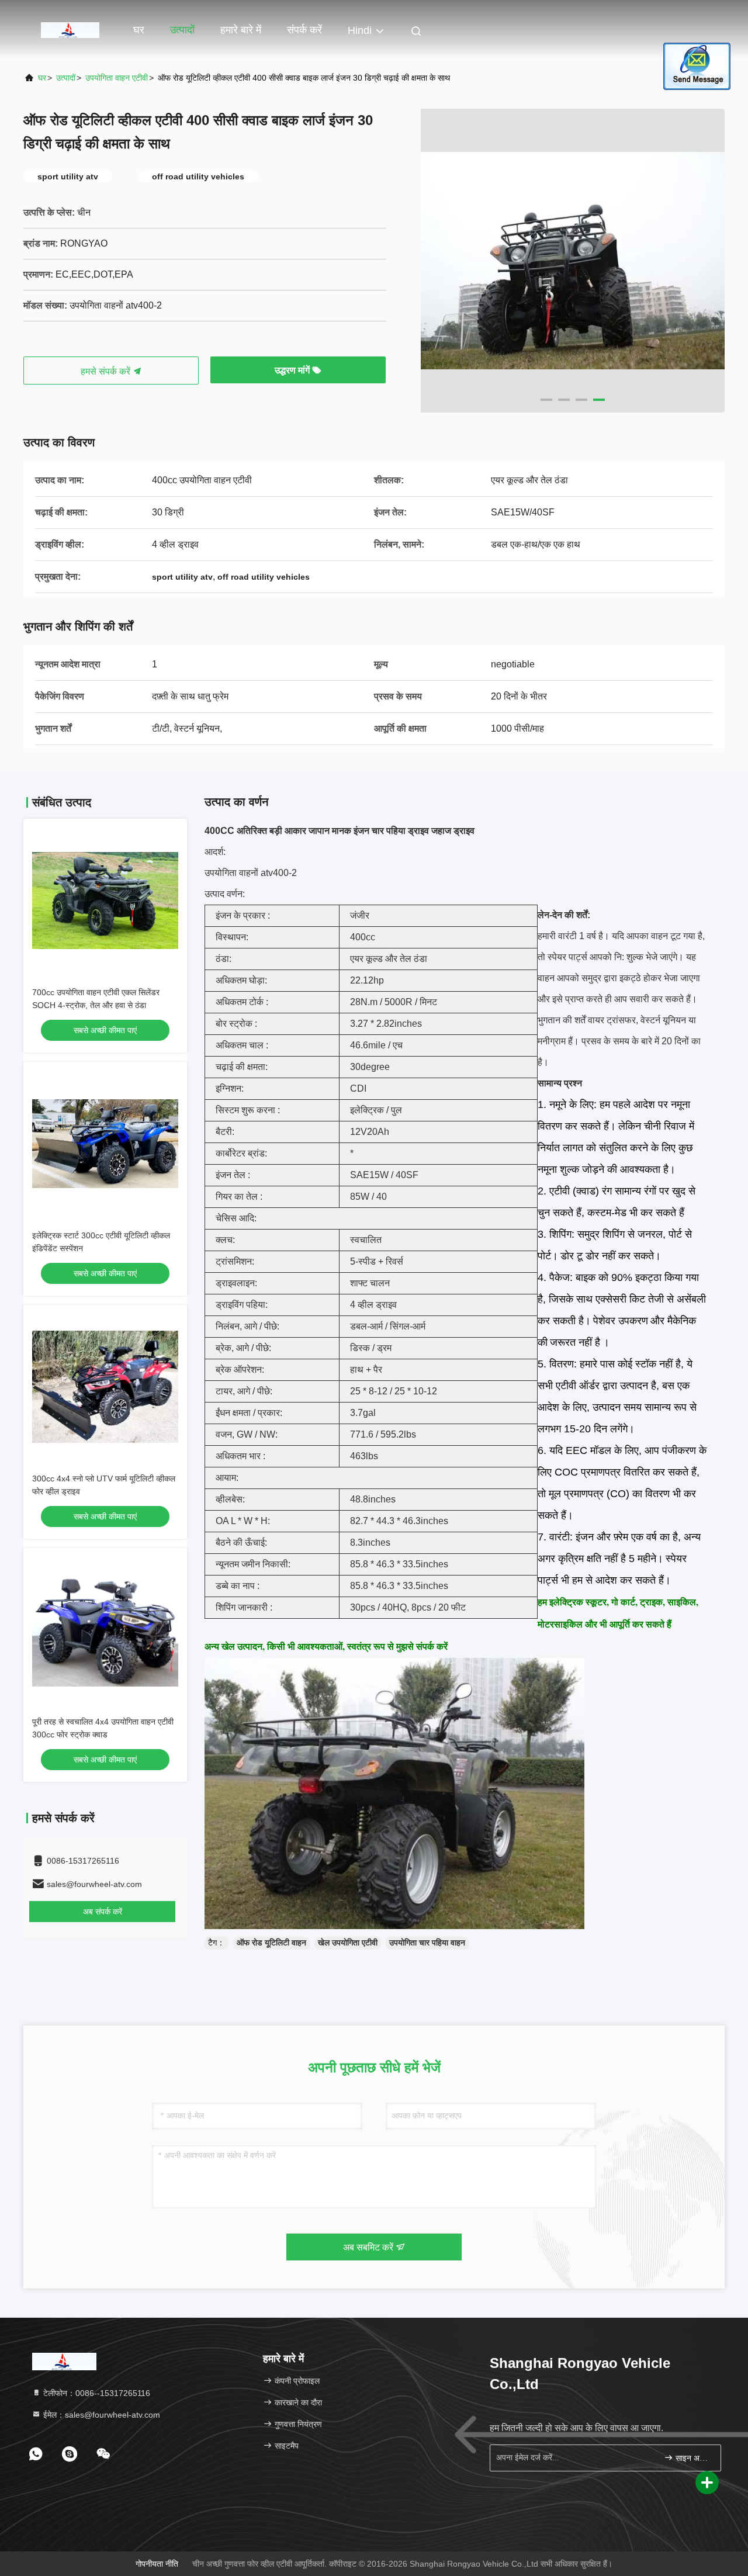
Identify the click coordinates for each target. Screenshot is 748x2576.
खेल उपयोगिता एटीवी (348, 1943)
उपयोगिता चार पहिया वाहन (427, 1943)
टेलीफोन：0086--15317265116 (96, 2393)
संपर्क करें (304, 30)
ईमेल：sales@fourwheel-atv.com (101, 2415)
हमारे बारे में (241, 30)
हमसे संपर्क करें (107, 371)
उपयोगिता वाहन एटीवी (117, 78)
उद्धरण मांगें (293, 370)
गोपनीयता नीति (157, 2564)
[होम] (70, 29)
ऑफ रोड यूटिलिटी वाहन (271, 1943)
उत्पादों (182, 30)
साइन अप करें (692, 2458)
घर (139, 30)
